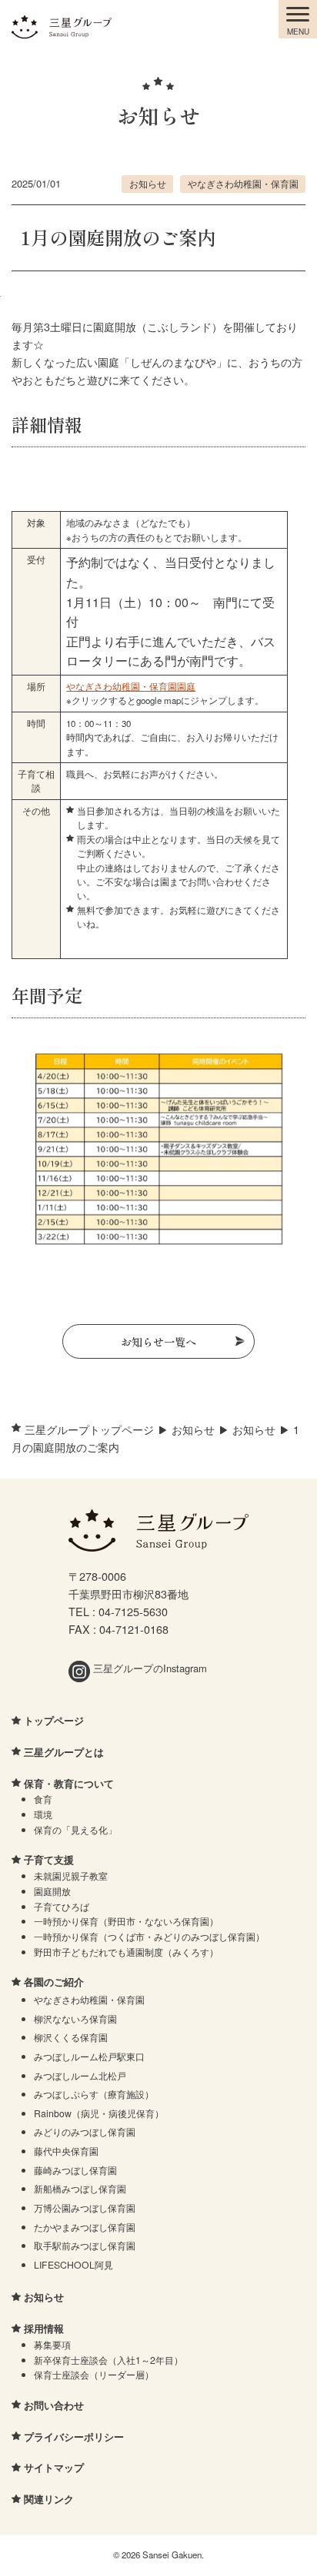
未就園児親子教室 (71, 1876)
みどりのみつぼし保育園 (85, 2131)
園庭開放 (52, 1891)
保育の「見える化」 (75, 1829)
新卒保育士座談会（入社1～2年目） (108, 2360)
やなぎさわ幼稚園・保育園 (243, 184)
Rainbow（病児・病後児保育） (99, 2113)
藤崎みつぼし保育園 (75, 2170)
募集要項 (52, 2344)
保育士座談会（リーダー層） (94, 2374)
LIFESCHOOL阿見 (73, 2264)
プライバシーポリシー (74, 2437)
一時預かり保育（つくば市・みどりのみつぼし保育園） (149, 1936)
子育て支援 (49, 1859)
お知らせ (148, 184)
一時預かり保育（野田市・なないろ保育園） (126, 1921)
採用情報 (44, 2328)
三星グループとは (64, 1752)
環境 (43, 1814)
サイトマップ (54, 2467)
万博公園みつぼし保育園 (85, 2208)
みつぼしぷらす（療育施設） (94, 2094)
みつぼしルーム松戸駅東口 (89, 2056)
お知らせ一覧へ (158, 1341)
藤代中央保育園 (66, 2151)
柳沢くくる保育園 (71, 2037)
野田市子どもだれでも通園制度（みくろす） (126, 1952)
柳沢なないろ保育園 (75, 2018)
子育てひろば (62, 1906)
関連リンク (49, 2499)
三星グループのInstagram (148, 1668)
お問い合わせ (54, 2405)
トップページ (54, 1720)
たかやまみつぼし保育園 (85, 2227)
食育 (43, 1799)
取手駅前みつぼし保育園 (85, 2245)
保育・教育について (69, 1783)
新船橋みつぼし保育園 (80, 2188)
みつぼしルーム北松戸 (80, 2075)
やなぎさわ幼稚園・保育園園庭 (131, 686)
